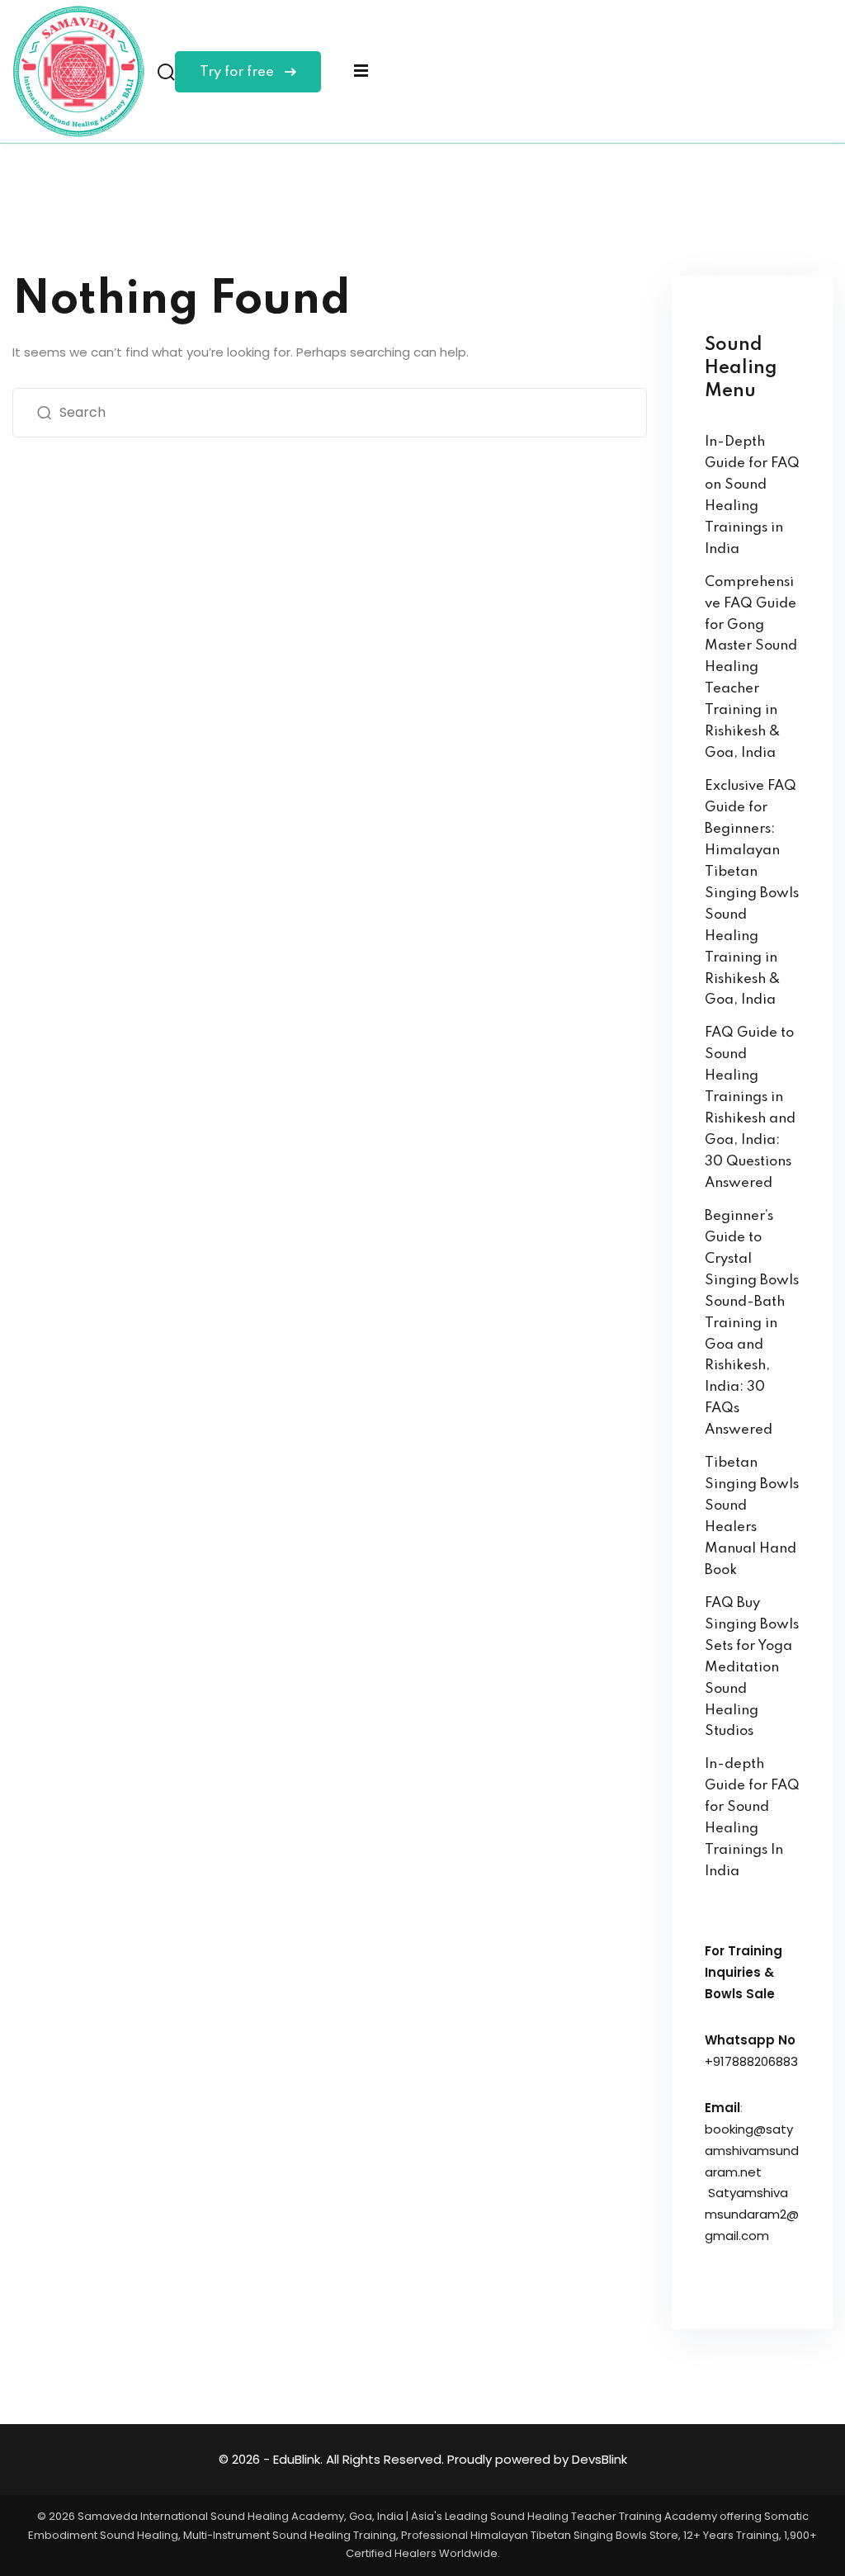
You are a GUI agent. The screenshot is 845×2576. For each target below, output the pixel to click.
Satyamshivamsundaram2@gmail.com (752, 2214)
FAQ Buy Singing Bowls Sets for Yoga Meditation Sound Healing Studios (752, 1668)
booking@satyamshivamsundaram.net (752, 2151)
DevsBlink (600, 2459)
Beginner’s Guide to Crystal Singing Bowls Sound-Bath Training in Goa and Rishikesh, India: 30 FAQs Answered (752, 1323)
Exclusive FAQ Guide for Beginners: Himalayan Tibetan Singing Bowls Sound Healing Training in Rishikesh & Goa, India (752, 893)
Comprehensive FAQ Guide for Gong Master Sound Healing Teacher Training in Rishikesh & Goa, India (751, 668)
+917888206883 (751, 2061)
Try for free (238, 72)
